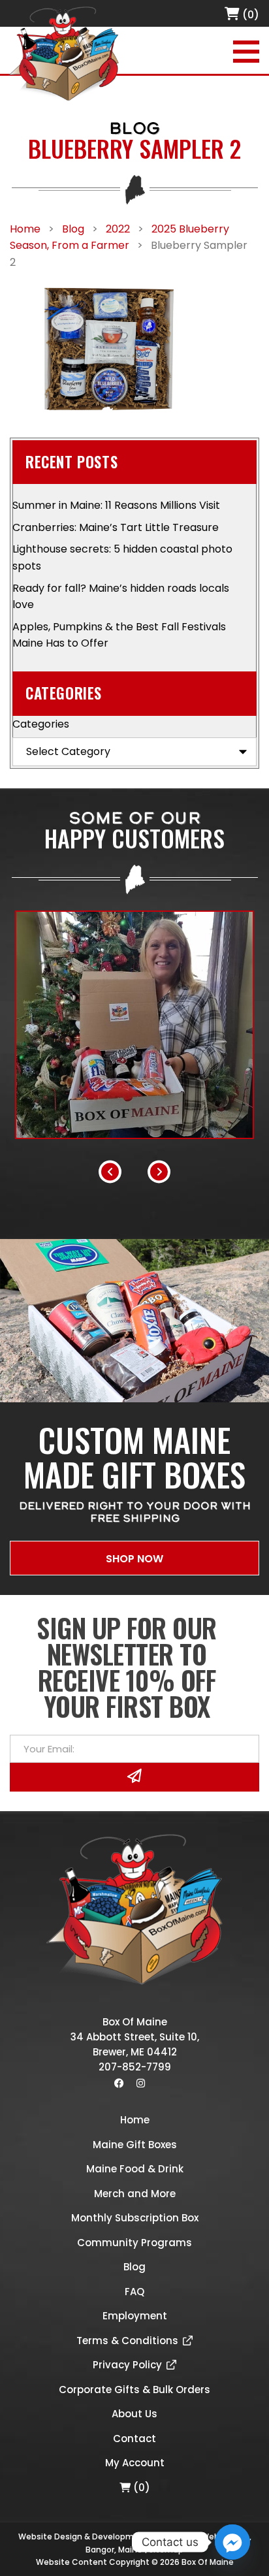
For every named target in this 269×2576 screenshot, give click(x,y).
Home (135, 2120)
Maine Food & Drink (135, 2169)
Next (159, 1171)
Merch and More (135, 2194)
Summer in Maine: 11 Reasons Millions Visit (116, 505)
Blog (134, 2267)
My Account (135, 2463)
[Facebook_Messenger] (232, 2542)
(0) (249, 15)
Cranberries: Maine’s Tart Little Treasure (116, 527)
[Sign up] (134, 1777)
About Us (134, 2414)
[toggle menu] (246, 52)
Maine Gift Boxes (135, 2145)
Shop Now (134, 1559)
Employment (135, 2316)
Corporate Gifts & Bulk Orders (134, 2390)
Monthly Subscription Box (135, 2218)
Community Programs (134, 2243)
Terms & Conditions (127, 2341)
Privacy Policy (127, 2365)
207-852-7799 (135, 2067)
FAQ (134, 2292)
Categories (41, 724)
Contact (134, 2439)
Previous (110, 1171)
